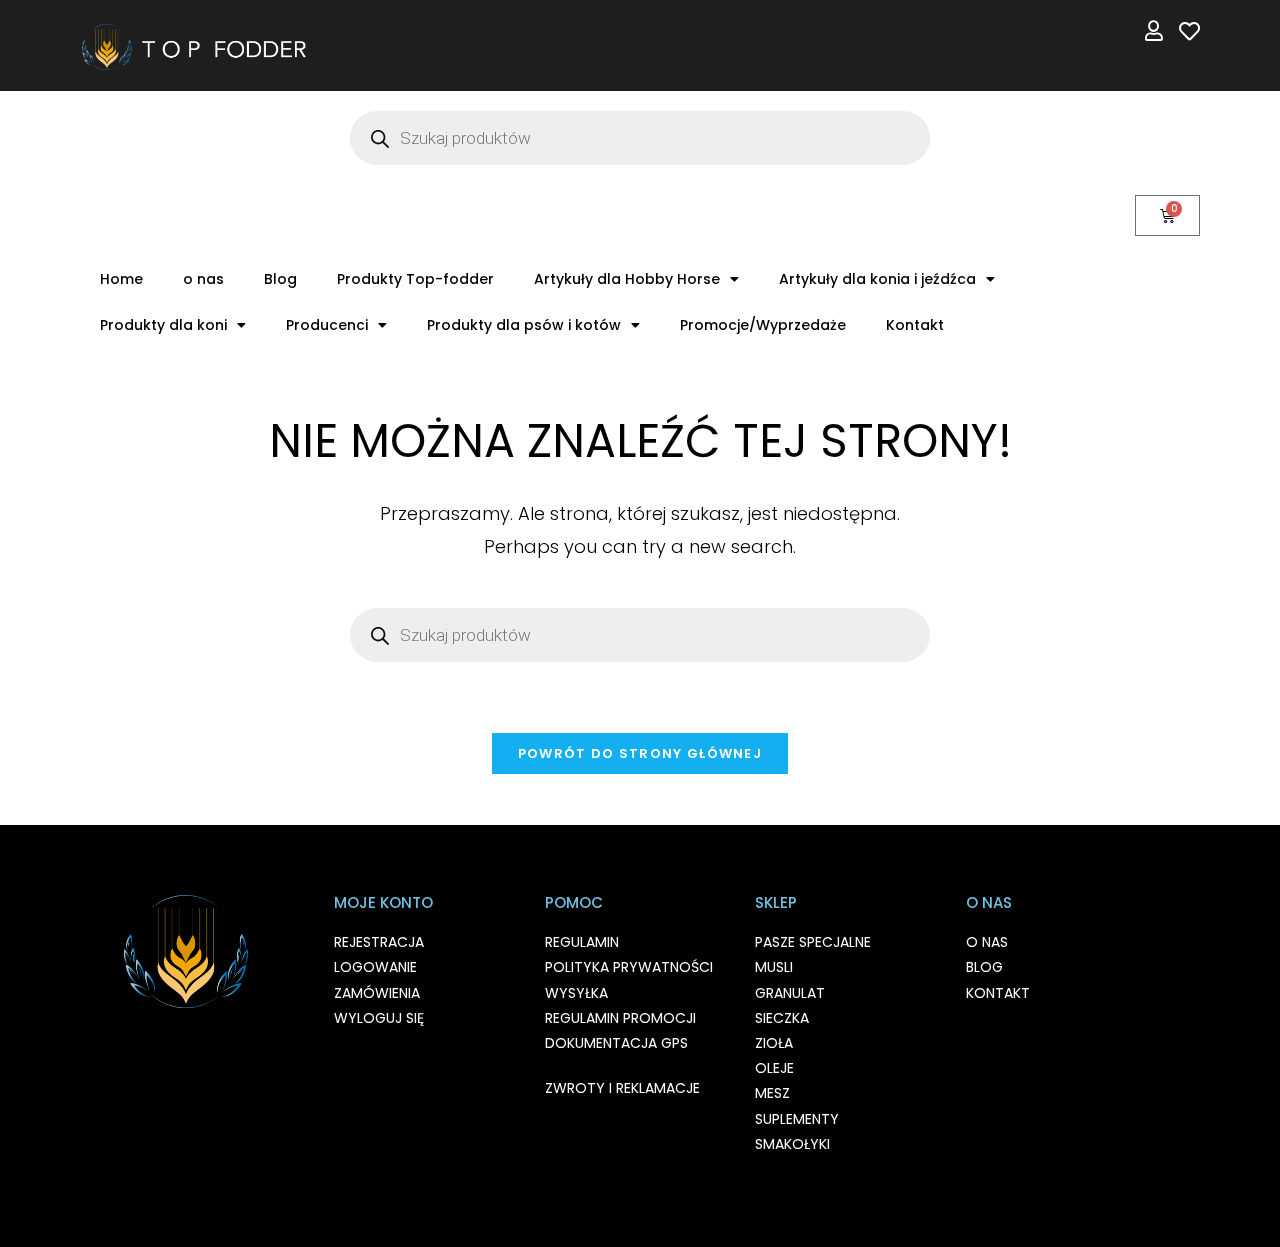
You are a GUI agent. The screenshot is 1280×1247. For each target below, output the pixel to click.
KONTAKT (998, 993)
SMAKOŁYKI (792, 1144)
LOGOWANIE (375, 967)
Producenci (327, 325)
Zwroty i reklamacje (622, 1088)
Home (121, 279)
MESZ (772, 1093)
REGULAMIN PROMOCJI (620, 1018)
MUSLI (774, 967)
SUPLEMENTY (797, 1119)
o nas (203, 279)
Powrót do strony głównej (640, 753)
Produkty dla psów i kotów (524, 325)
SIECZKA (782, 1018)
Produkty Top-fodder (415, 279)
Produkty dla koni (163, 325)
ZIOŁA (774, 1043)
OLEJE (774, 1068)
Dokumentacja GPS (616, 1043)
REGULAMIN (582, 942)
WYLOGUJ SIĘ (379, 1018)
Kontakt (915, 325)
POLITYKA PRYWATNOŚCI (629, 967)
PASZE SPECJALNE (813, 942)
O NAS (987, 942)
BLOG (984, 967)
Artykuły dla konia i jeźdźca (877, 279)
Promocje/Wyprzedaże (763, 325)
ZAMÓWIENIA (377, 993)
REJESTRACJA (379, 942)
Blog (280, 279)
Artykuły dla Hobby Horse (627, 279)
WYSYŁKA (576, 993)
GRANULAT (790, 993)
